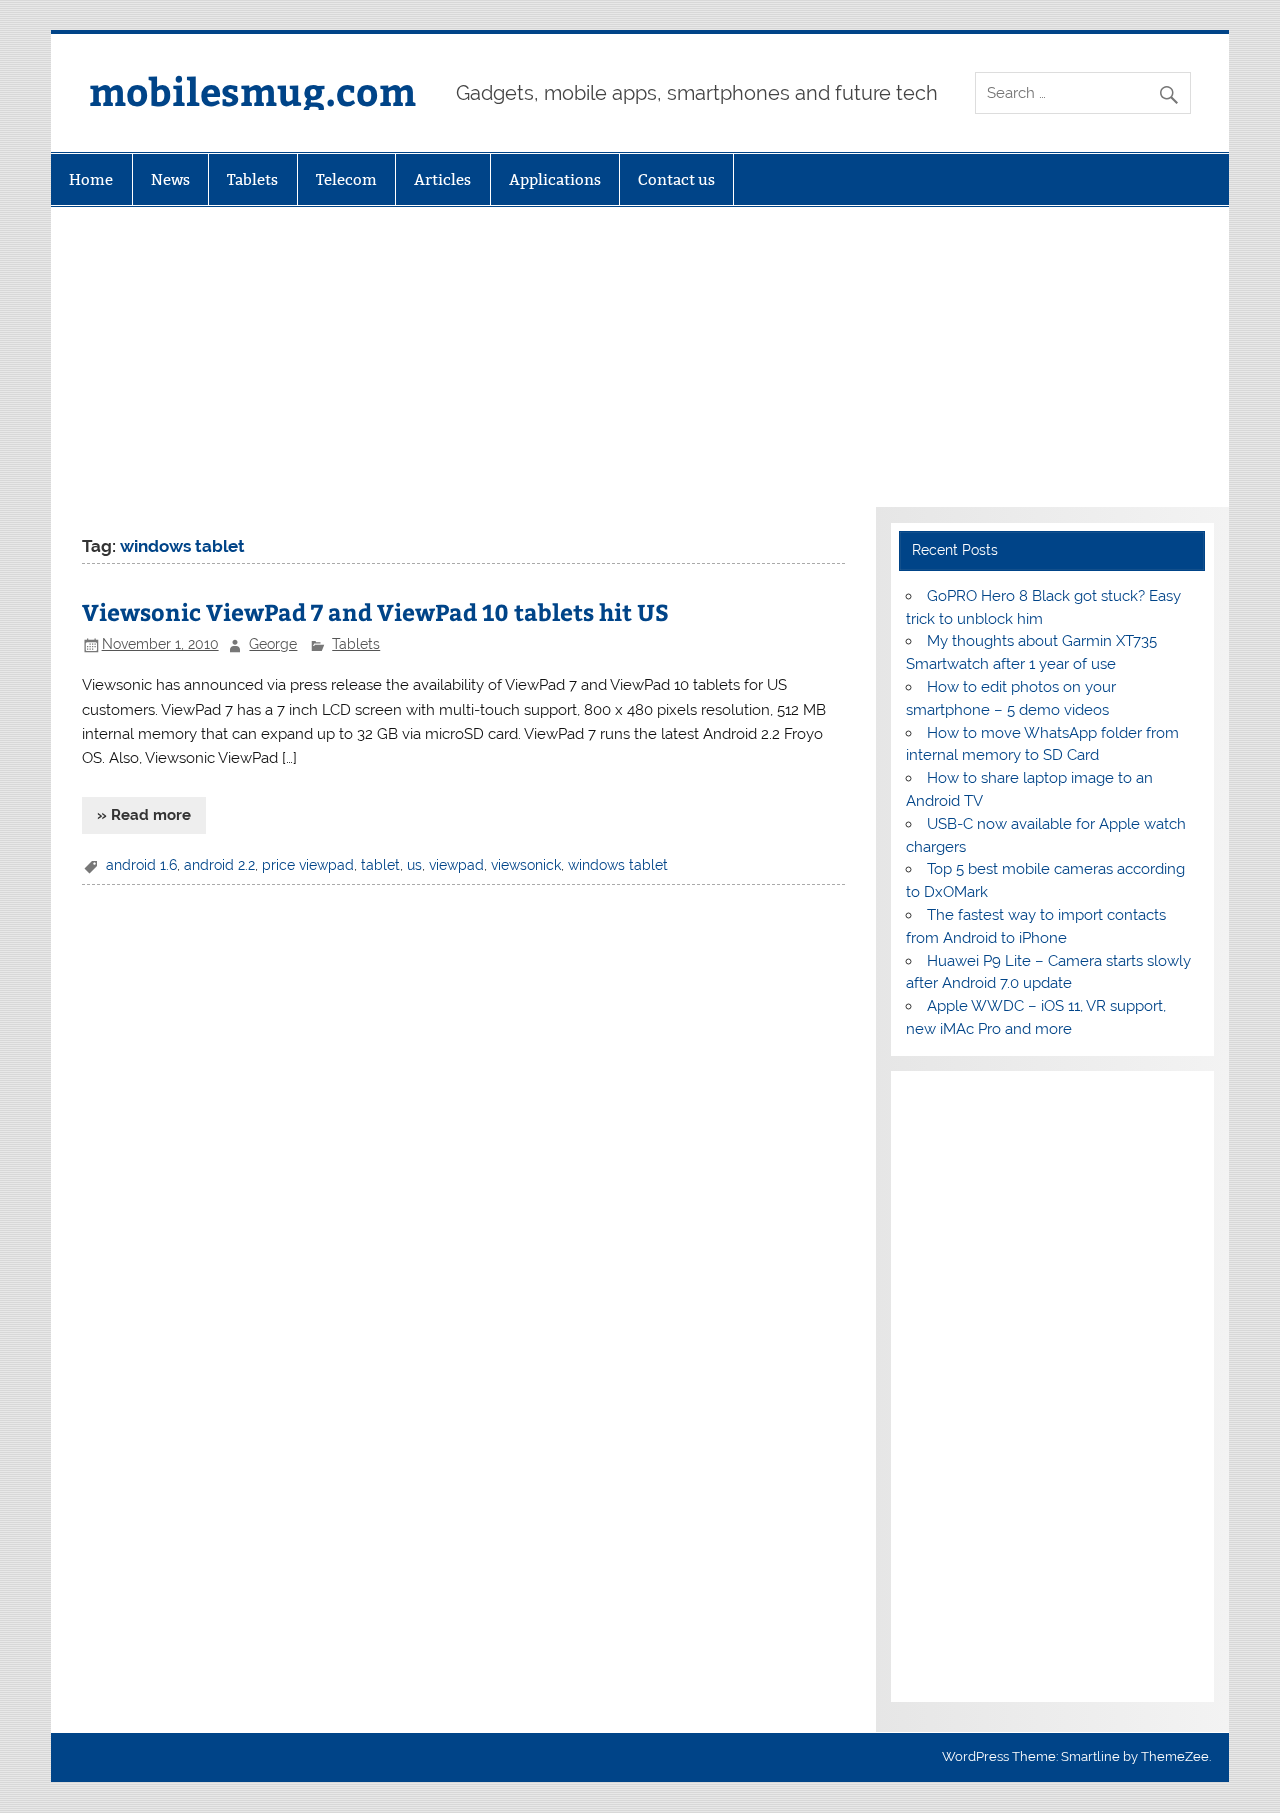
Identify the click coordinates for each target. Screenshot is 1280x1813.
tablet (380, 865)
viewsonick (526, 865)
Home (91, 179)
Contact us (676, 179)
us (414, 865)
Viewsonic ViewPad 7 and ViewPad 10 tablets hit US (375, 611)
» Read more (144, 815)
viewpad (456, 865)
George (273, 644)
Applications (555, 179)
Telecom (346, 179)
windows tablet (618, 865)
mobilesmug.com (252, 90)
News (170, 179)
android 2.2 (219, 865)
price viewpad (308, 865)
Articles (442, 179)
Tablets (252, 179)
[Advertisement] (640, 357)
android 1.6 (141, 865)
